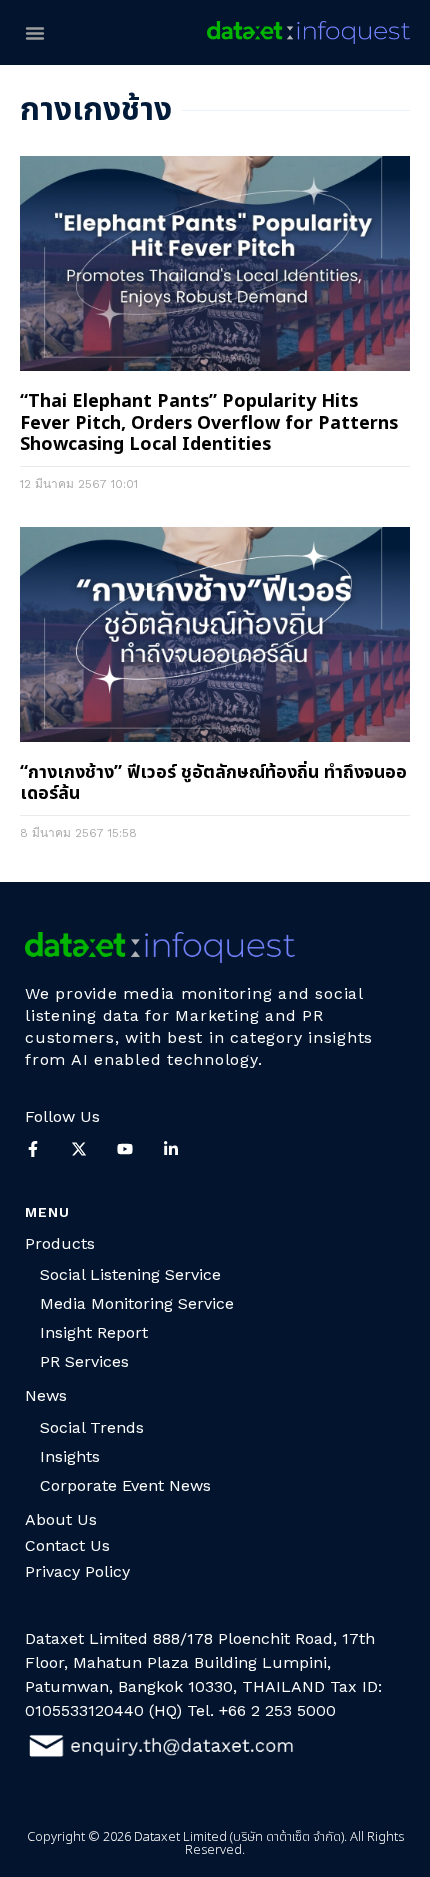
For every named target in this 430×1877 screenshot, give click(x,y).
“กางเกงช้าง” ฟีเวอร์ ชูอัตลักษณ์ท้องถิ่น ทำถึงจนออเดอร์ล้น (213, 783)
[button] (35, 33)
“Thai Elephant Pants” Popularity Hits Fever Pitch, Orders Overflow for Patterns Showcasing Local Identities (209, 423)
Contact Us (67, 1545)
